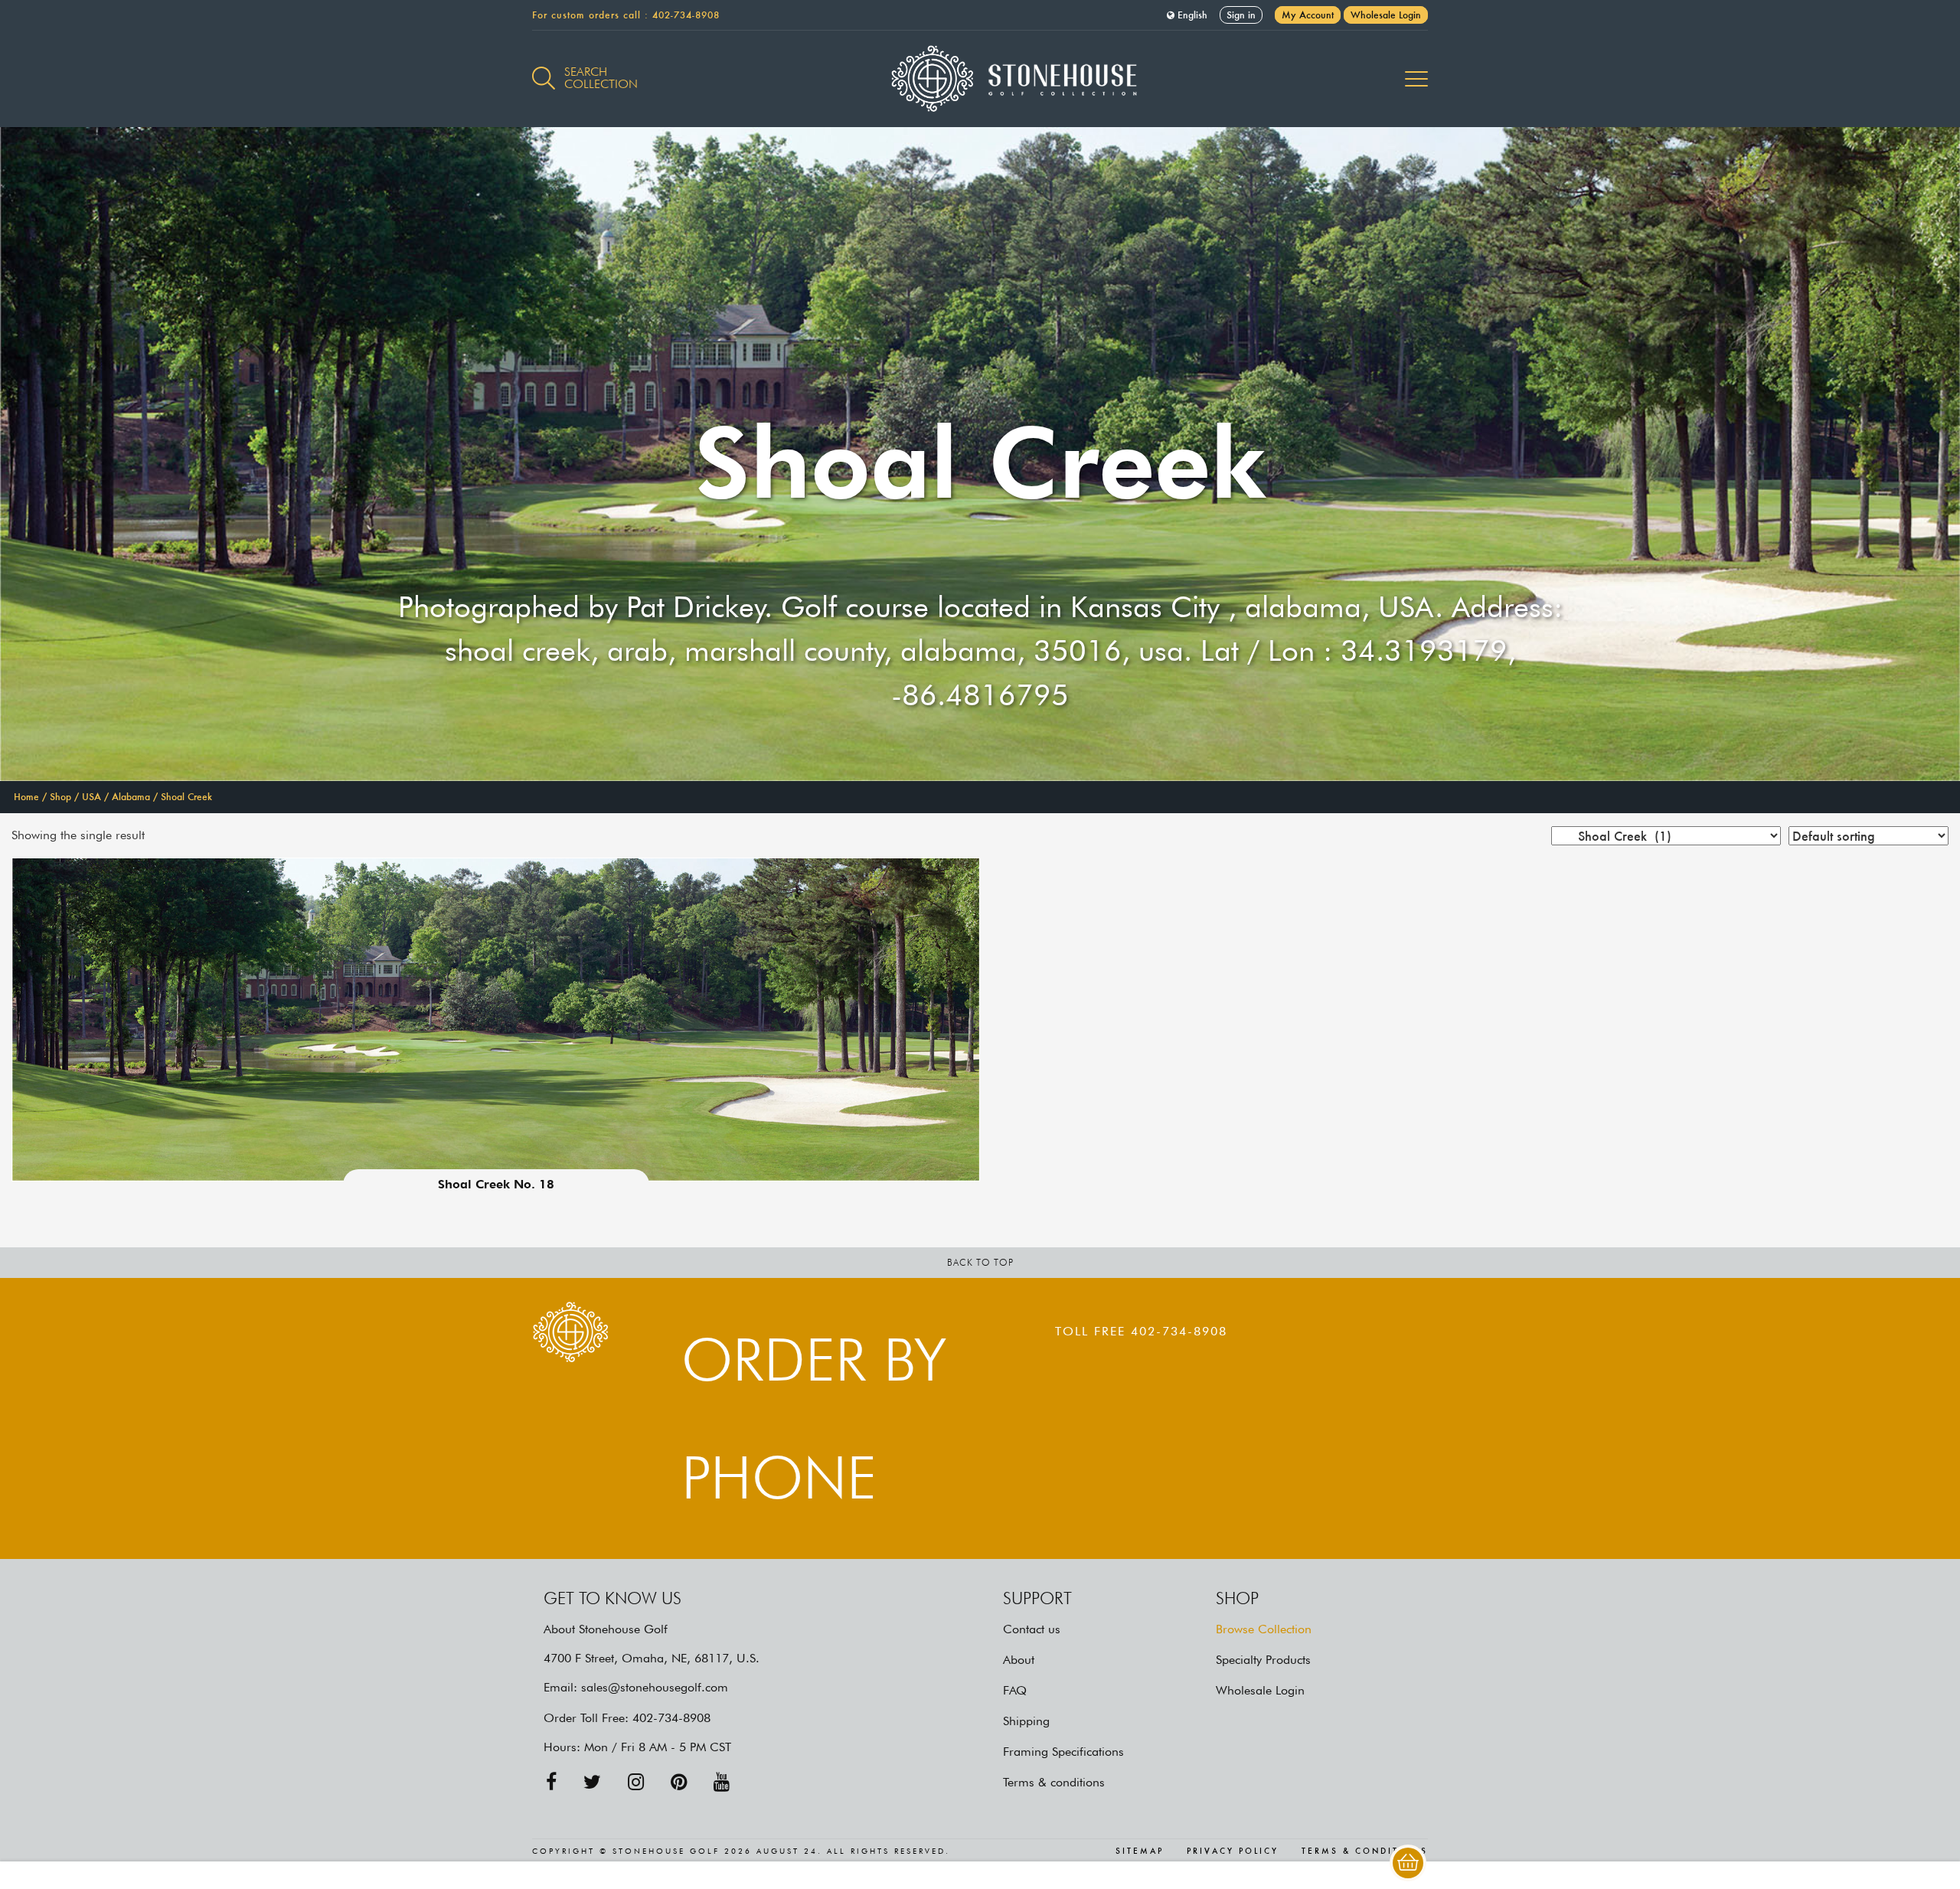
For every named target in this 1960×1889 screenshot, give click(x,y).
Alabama (131, 797)
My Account (1308, 15)
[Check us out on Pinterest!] (679, 1782)
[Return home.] (980, 79)
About (1019, 1660)
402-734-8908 (686, 15)
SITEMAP (1140, 1851)
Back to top (980, 1262)
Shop (60, 797)
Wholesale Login (1386, 15)
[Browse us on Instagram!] (636, 1782)
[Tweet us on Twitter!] (592, 1782)
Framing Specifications (1063, 1752)
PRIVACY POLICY (1233, 1851)
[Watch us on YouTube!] (722, 1782)
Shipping (1026, 1721)
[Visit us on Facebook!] (551, 1782)
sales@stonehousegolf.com (655, 1687)
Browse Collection (1264, 1629)
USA (91, 797)
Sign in (1241, 15)
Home (26, 797)
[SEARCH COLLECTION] (544, 70)
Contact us (1032, 1629)
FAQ (1015, 1690)
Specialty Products (1263, 1660)
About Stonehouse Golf (606, 1629)
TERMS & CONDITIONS (1365, 1851)
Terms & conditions (1054, 1782)
